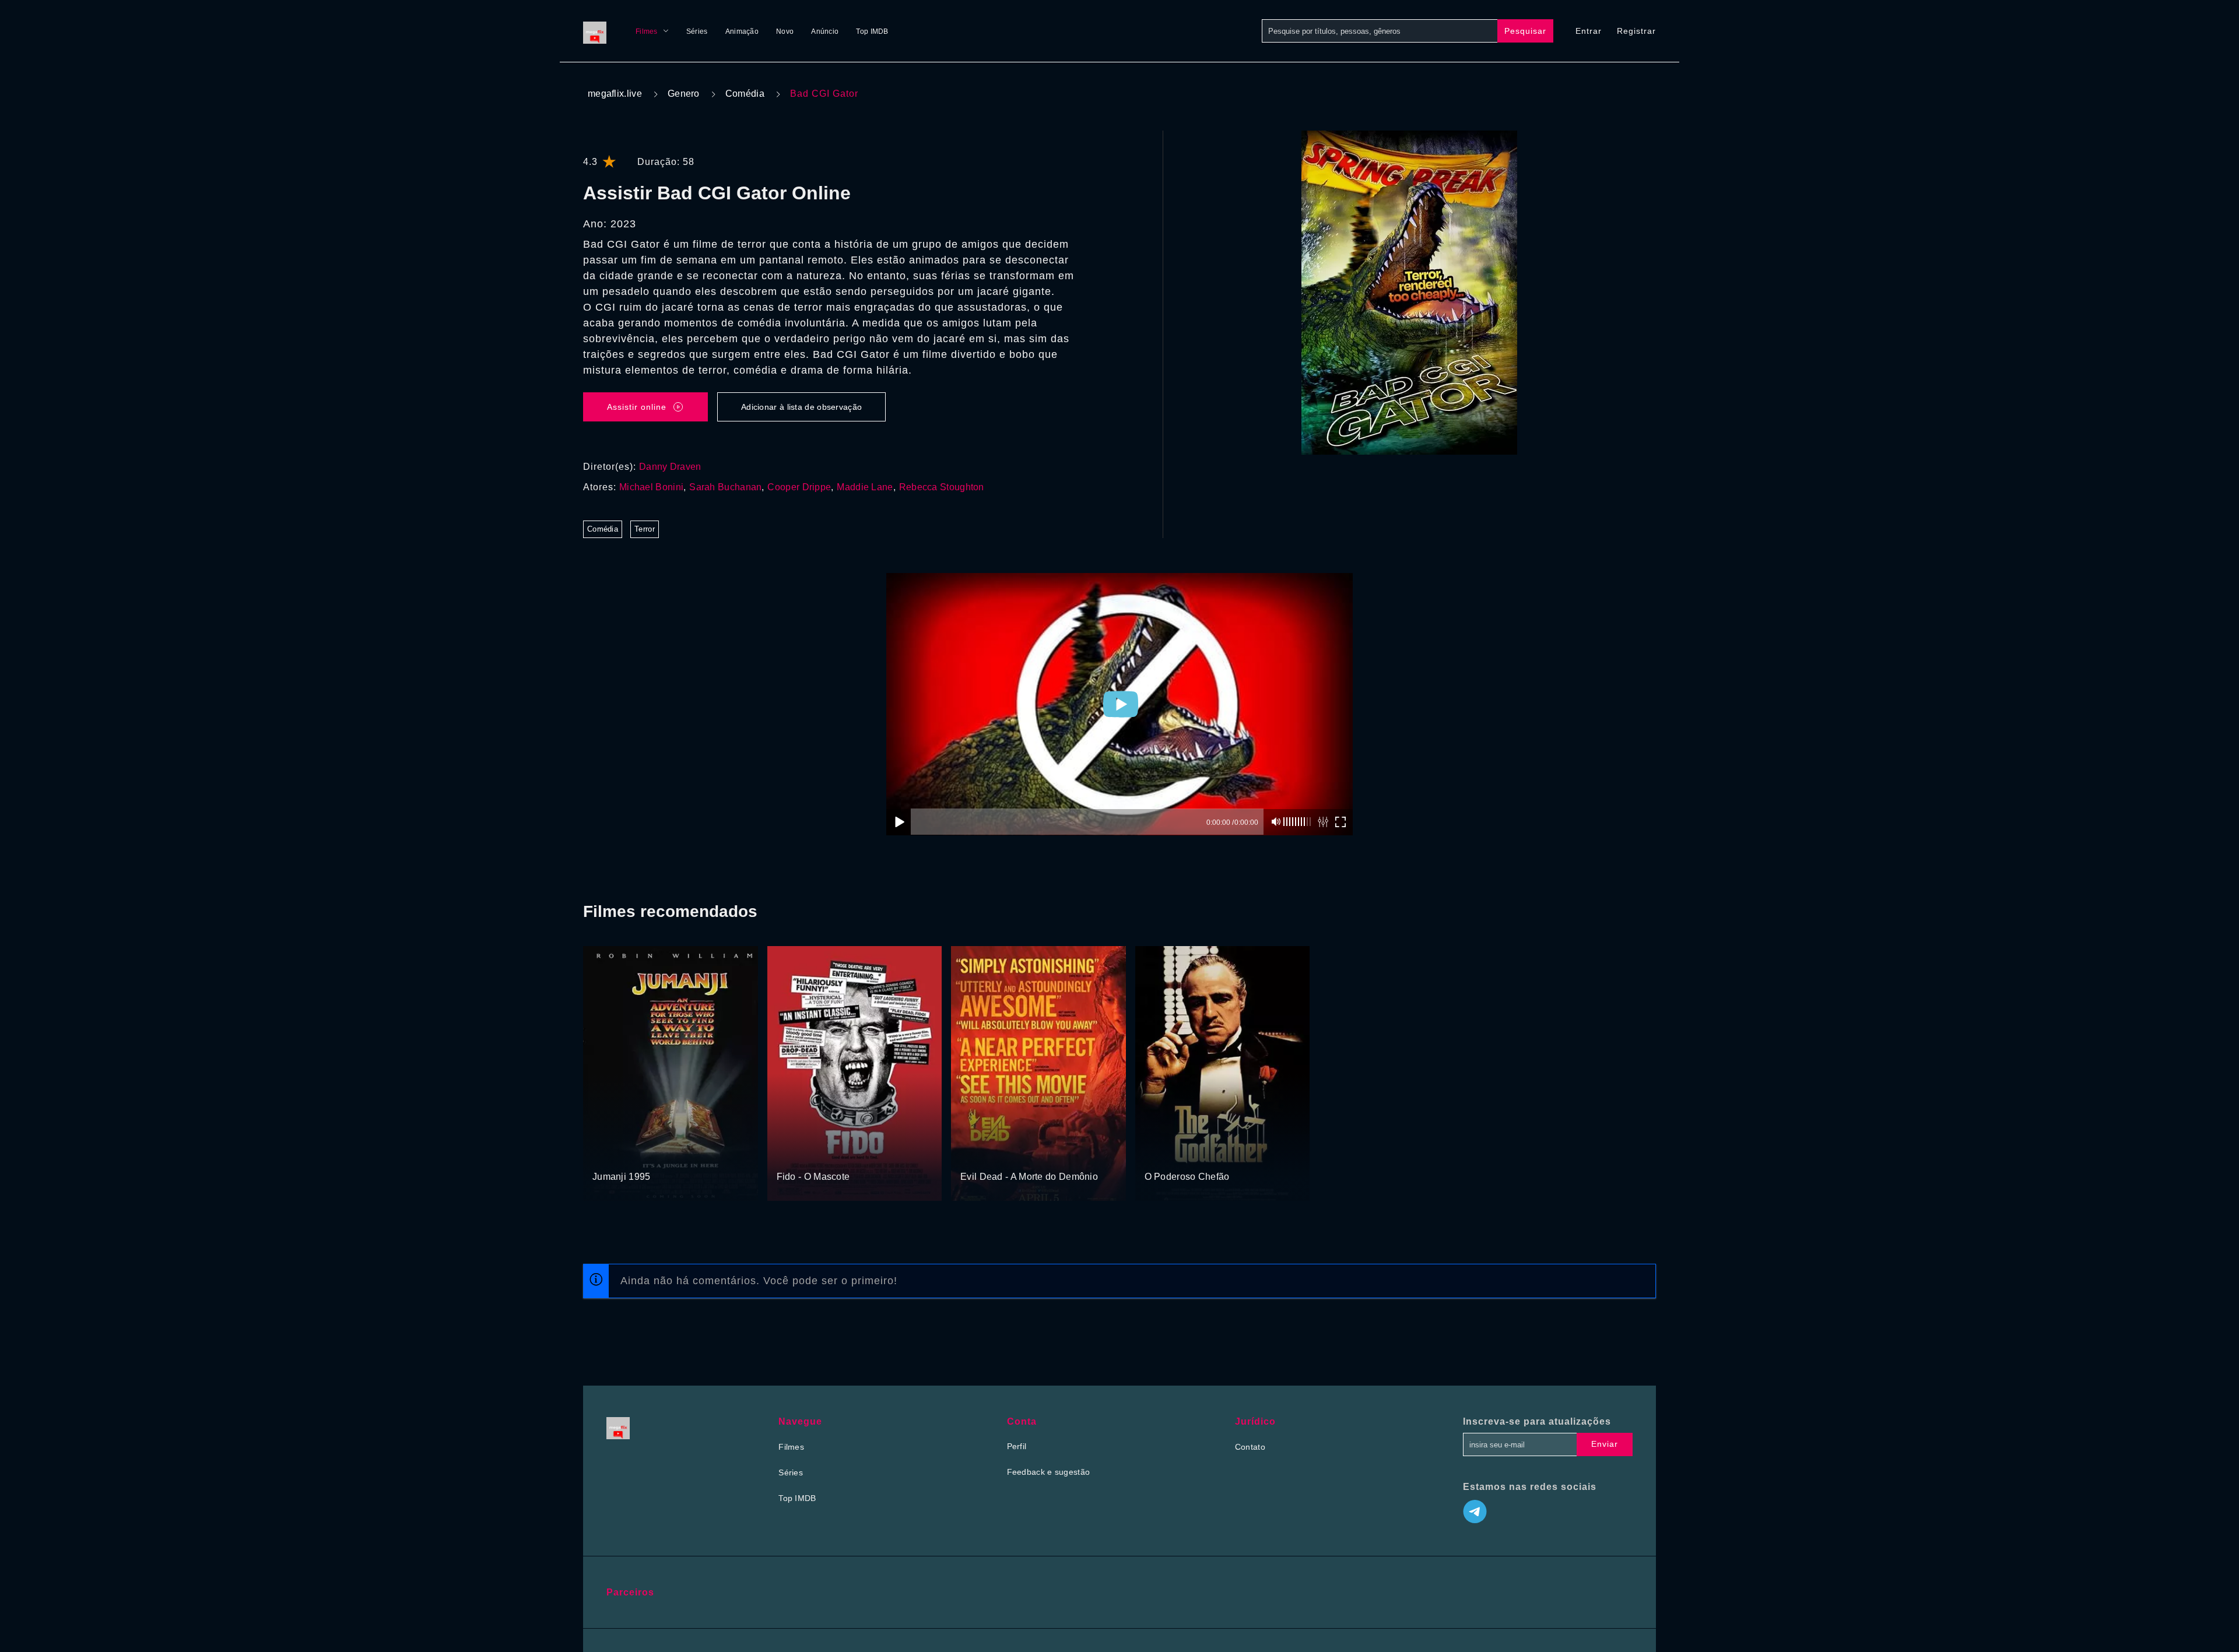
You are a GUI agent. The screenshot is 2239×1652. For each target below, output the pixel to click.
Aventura (610, 1155)
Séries (697, 31)
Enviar (1605, 1444)
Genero (684, 94)
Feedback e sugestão (1049, 1472)
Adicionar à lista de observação (801, 407)
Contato (1250, 1447)
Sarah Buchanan (725, 487)
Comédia (745, 94)
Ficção (643, 1155)
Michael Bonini (651, 487)
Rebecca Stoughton (942, 487)
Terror (645, 529)
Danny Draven (670, 467)
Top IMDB (872, 31)
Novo (785, 31)
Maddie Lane (865, 487)
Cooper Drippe (799, 487)
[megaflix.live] (598, 31)
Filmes (647, 31)
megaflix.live (615, 94)
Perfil (1017, 1446)
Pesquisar (1525, 31)
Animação (742, 31)
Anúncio (825, 31)
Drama (790, 1155)
